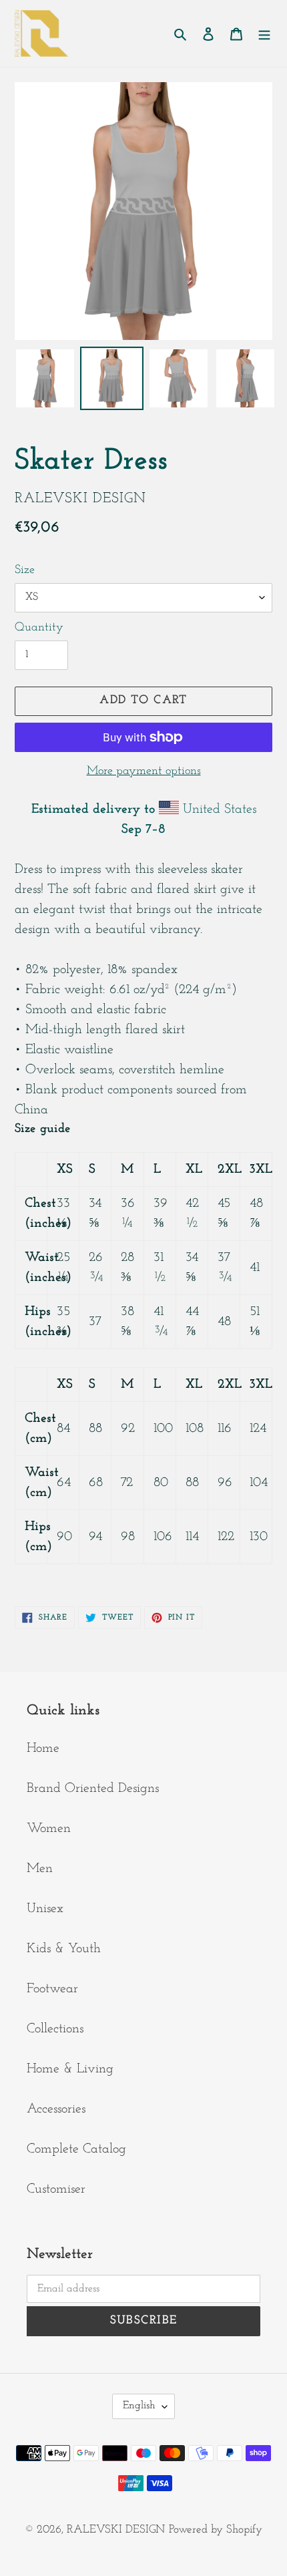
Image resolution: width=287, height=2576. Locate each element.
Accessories (56, 2109)
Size (25, 570)
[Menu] (264, 33)
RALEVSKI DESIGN (116, 2530)
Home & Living (70, 2069)
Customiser (56, 2189)
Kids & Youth (64, 1949)
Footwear (52, 1989)
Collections (55, 2029)
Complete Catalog (76, 2149)
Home (43, 1749)
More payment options (144, 771)
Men (40, 1869)
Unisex (45, 1909)
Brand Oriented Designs (93, 1789)
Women (49, 1829)
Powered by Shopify (216, 2530)
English (139, 2406)
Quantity (39, 628)
